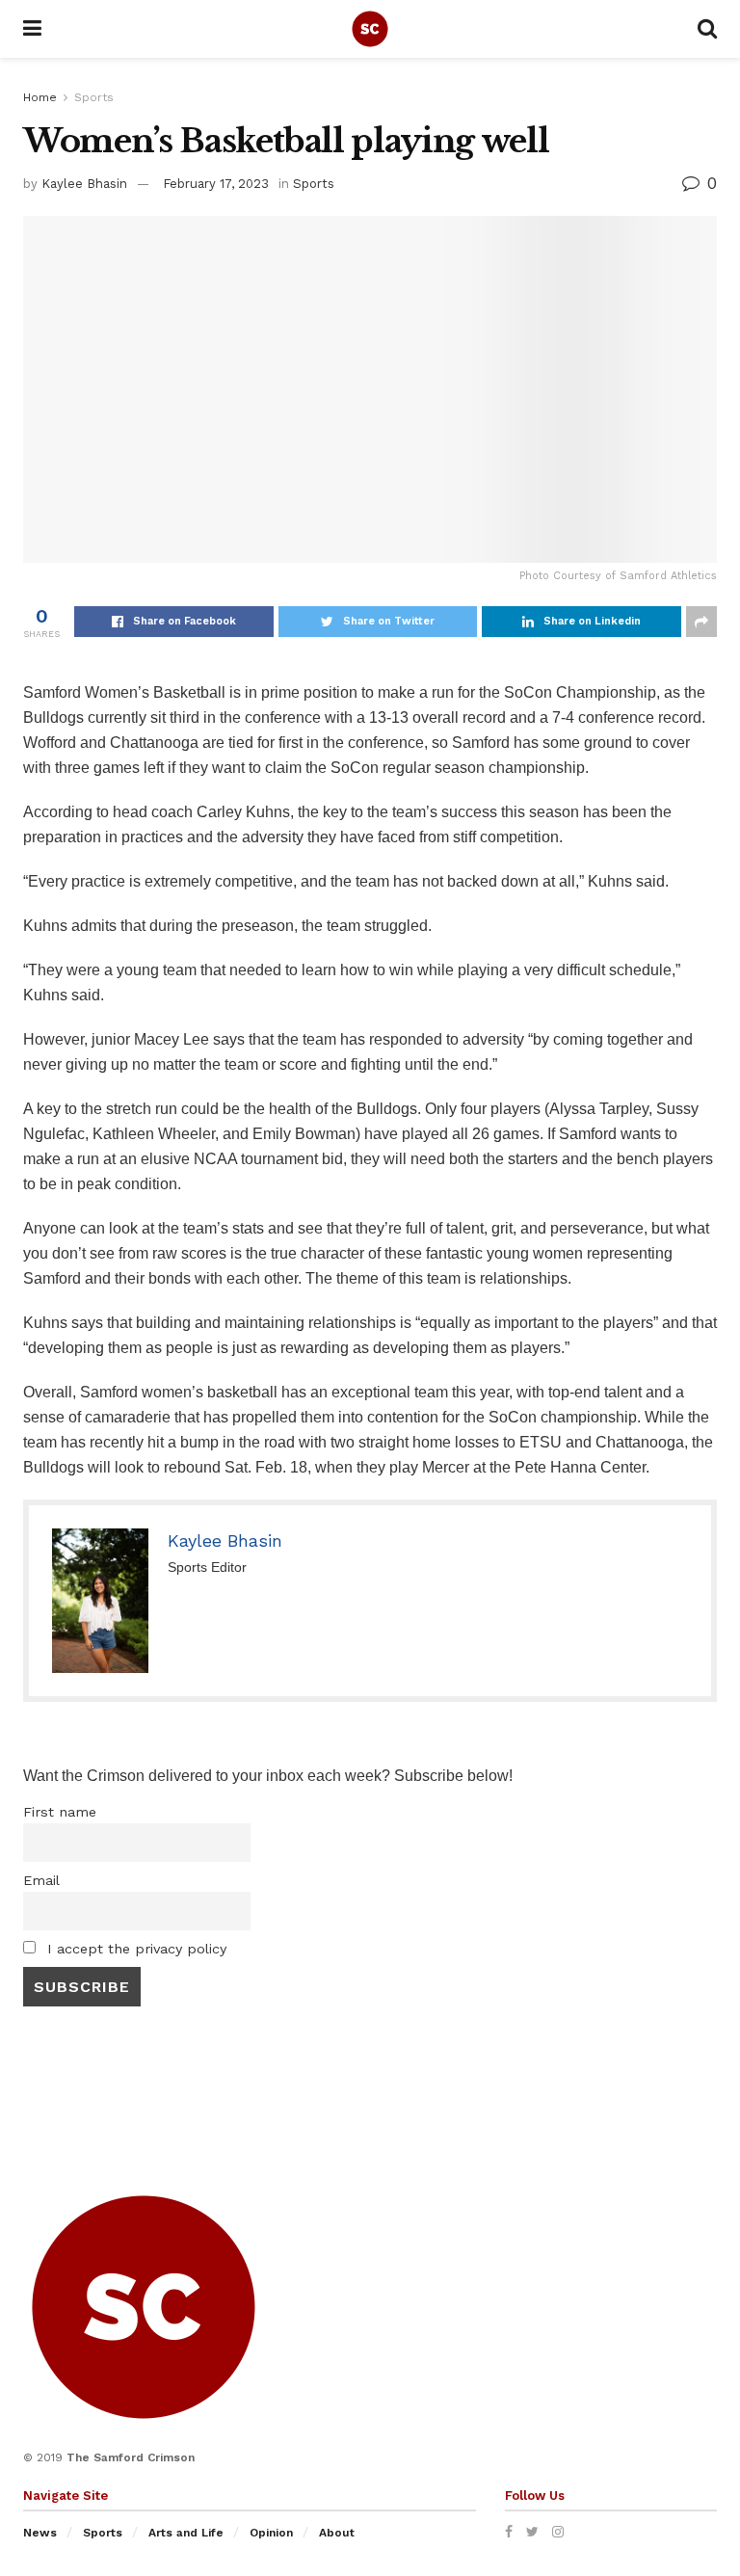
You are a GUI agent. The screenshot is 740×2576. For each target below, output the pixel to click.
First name (60, 1812)
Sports (94, 97)
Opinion (271, 2533)
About (337, 2533)
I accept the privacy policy (134, 1949)
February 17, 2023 (216, 184)
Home (40, 97)
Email (41, 1880)
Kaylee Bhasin (84, 184)
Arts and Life (186, 2533)
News (40, 2533)
